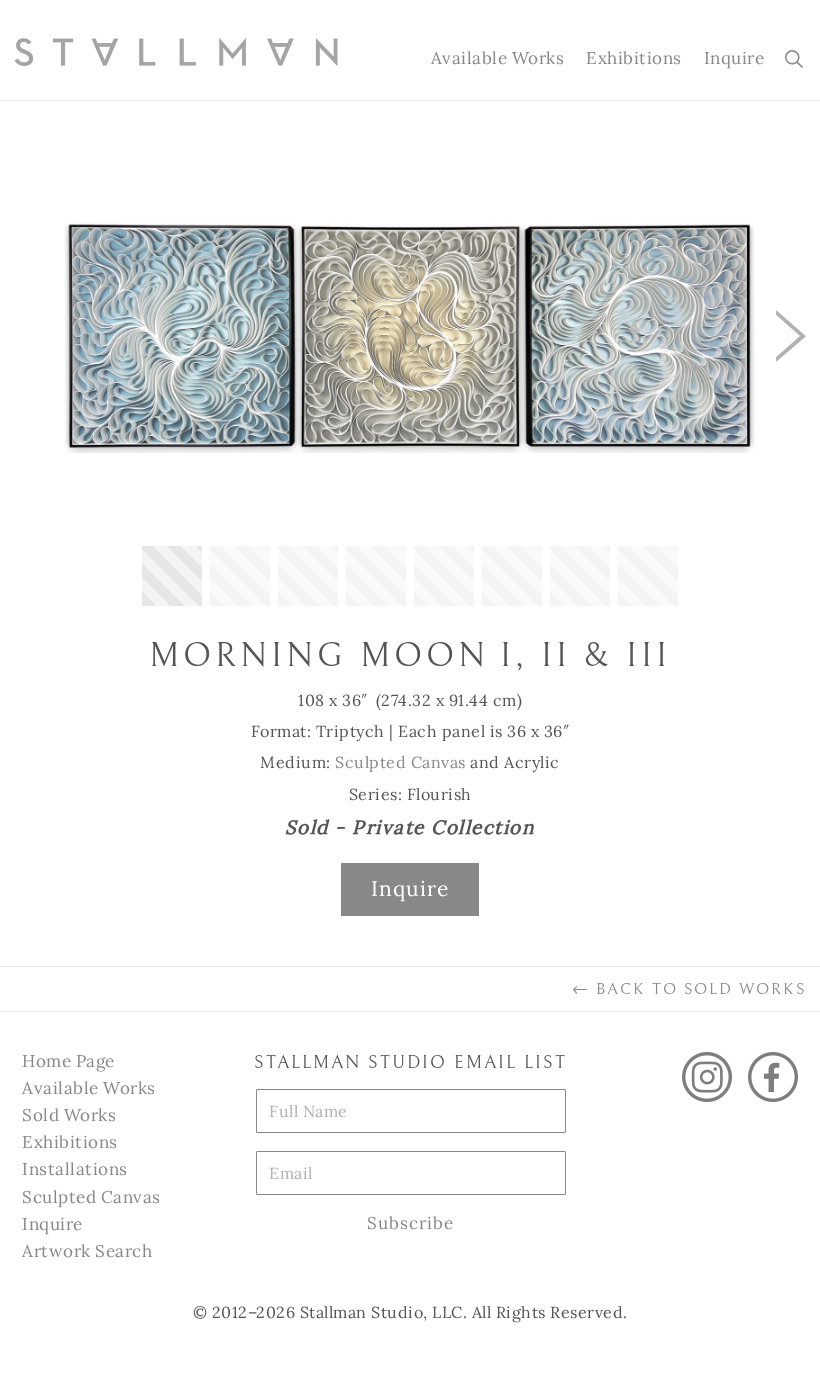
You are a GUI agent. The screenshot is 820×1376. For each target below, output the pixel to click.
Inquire (734, 58)
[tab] (172, 576)
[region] (410, 373)
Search (790, 58)
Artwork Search (87, 1251)
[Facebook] (773, 1077)
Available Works (498, 58)
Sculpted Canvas (400, 762)
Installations (75, 1169)
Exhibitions (634, 58)
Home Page (68, 1061)
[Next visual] (791, 336)
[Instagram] (707, 1077)
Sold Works (69, 1115)
